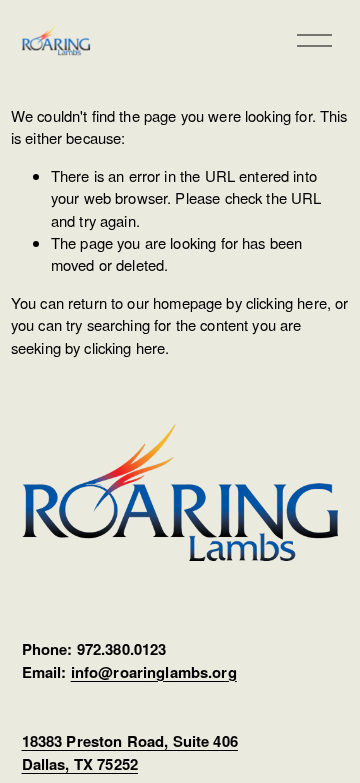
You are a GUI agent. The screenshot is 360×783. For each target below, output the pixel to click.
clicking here (286, 302)
